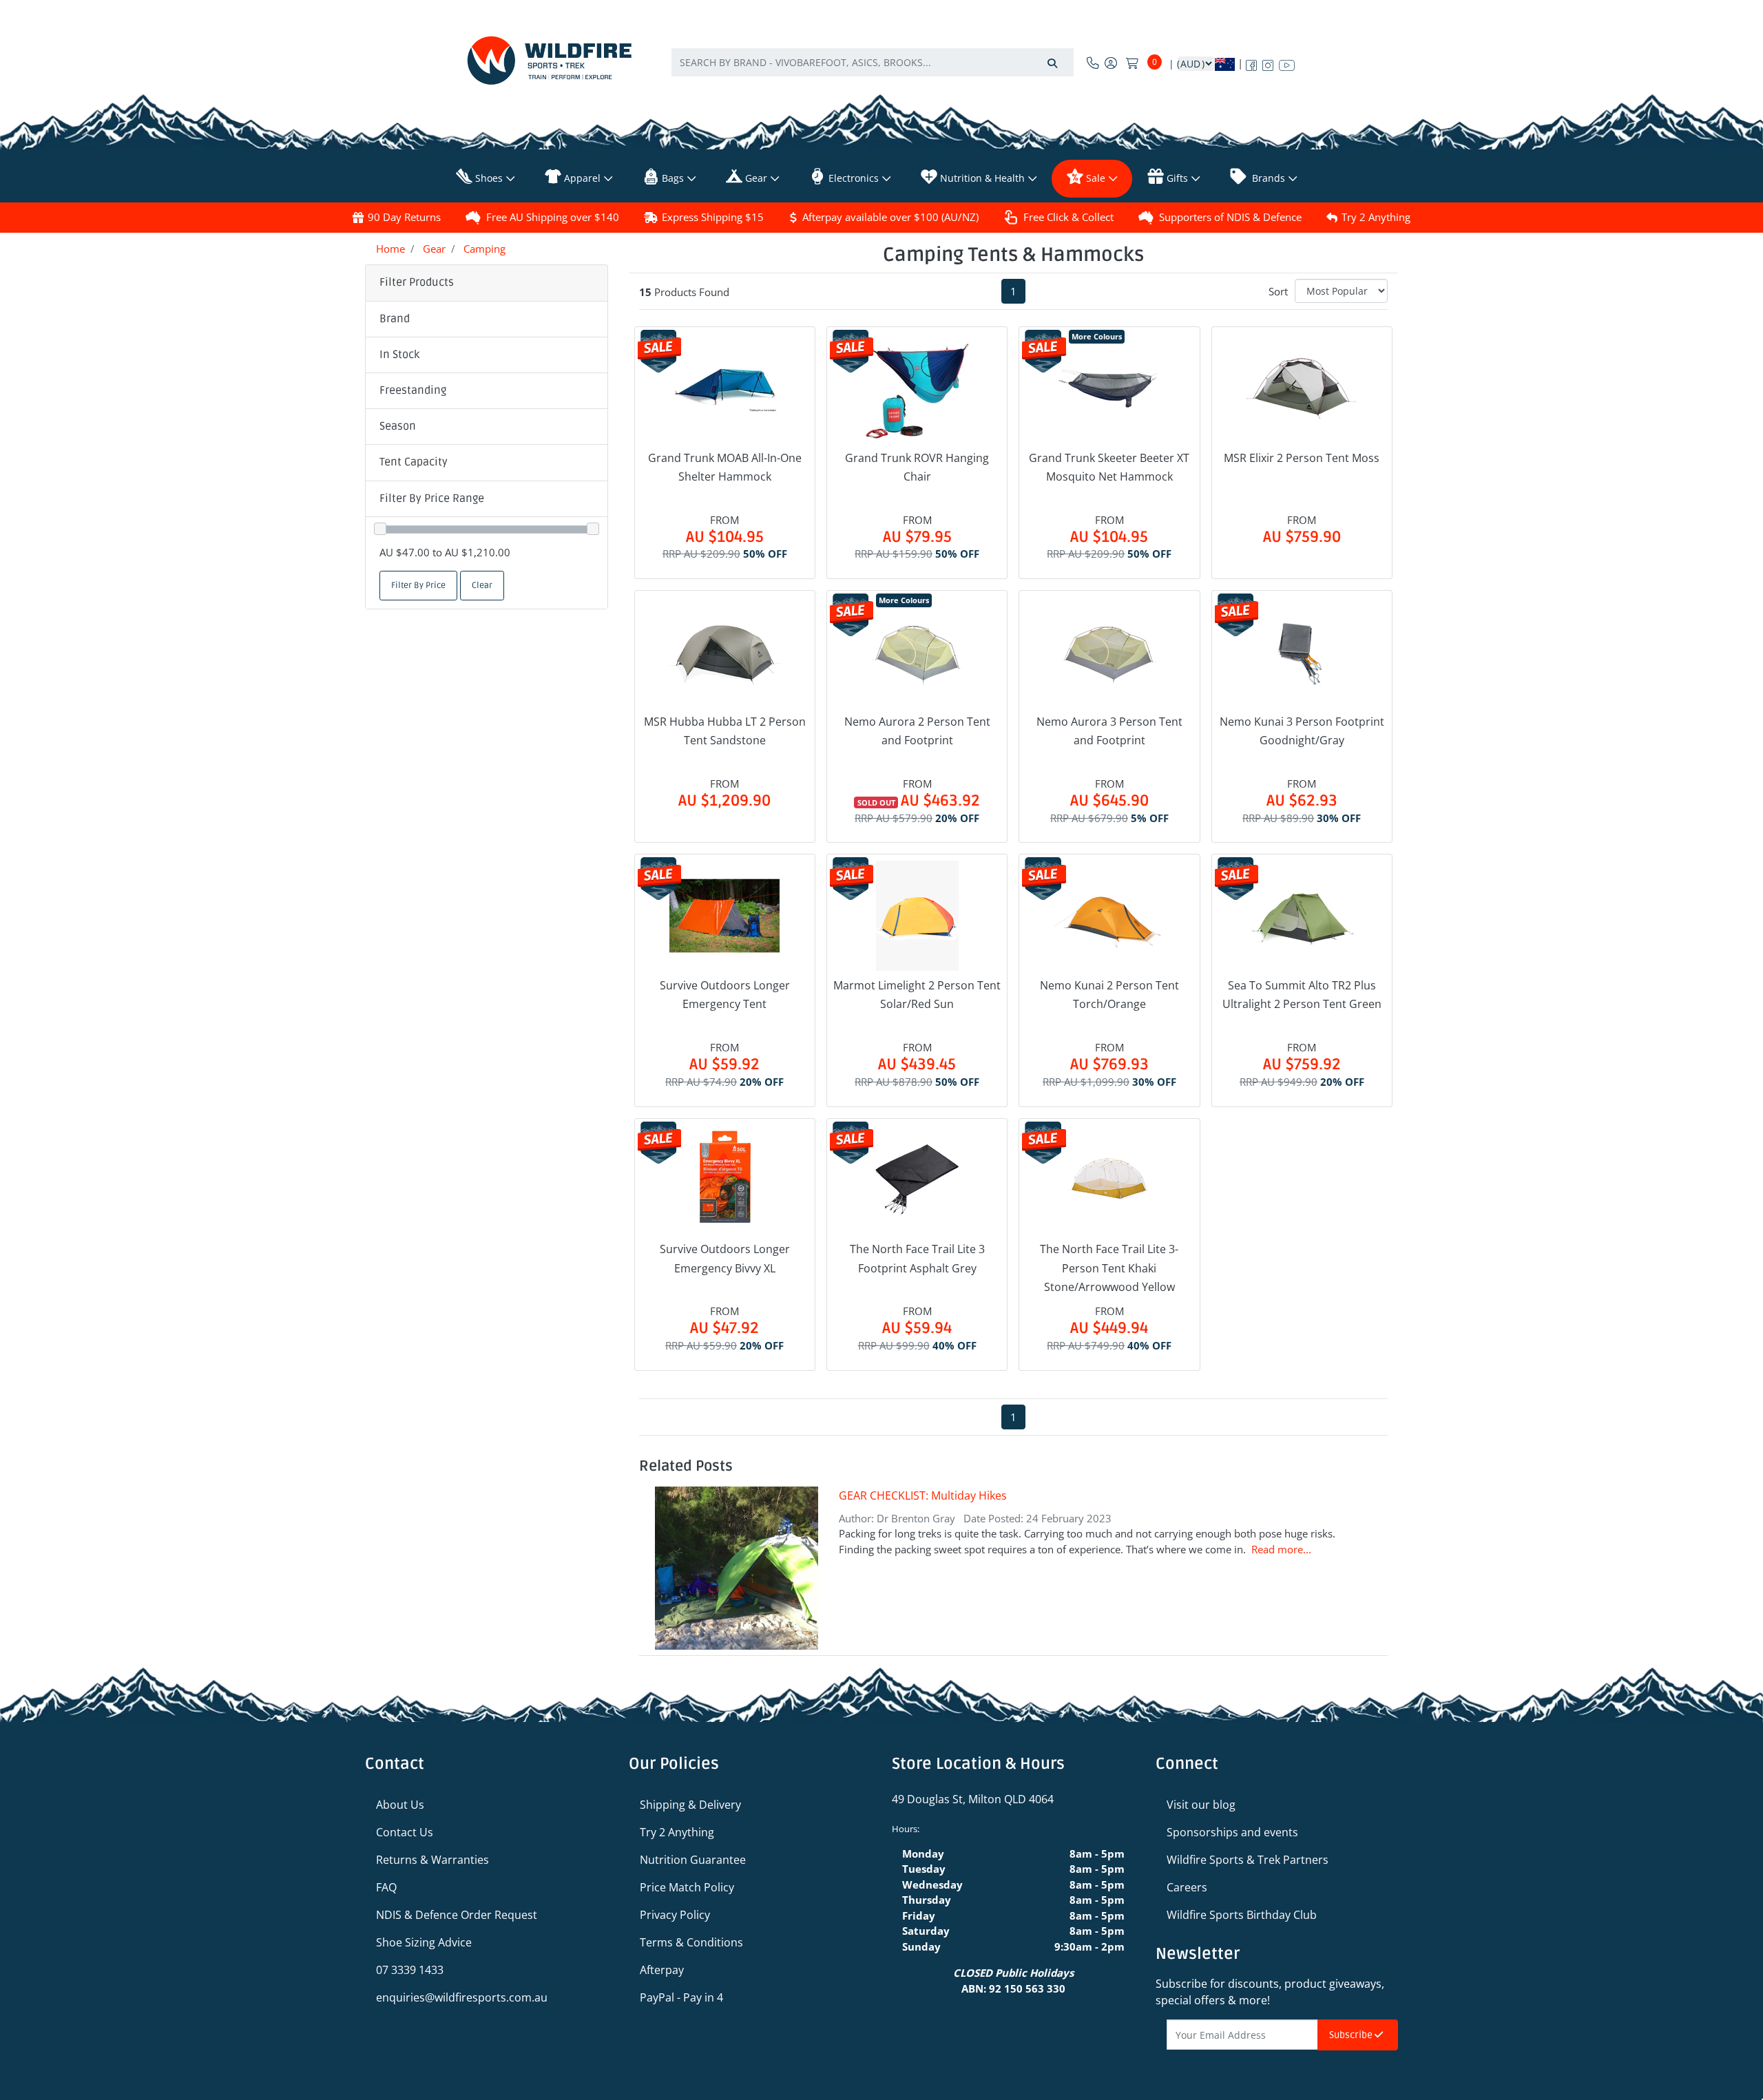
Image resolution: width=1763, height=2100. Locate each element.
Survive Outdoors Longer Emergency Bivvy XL (725, 1258)
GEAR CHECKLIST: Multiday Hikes (923, 1495)
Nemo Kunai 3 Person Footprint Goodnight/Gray (1302, 731)
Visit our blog (1201, 1805)
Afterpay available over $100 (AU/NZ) (890, 217)
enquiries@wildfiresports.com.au (462, 1997)
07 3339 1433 (410, 1970)
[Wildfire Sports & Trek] (550, 60)
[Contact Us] (1093, 63)
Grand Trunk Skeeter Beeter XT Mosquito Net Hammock (1109, 467)
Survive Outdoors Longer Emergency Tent (725, 995)
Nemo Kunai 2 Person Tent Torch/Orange (1109, 995)
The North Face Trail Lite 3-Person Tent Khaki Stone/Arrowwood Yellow (1109, 1268)
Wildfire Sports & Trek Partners (1248, 1860)
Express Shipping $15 (713, 217)
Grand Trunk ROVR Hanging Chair (917, 467)
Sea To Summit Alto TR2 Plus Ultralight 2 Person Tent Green (1302, 995)
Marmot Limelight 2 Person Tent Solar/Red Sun (917, 995)
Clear (482, 586)
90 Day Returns (404, 217)
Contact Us (405, 1832)
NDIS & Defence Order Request (457, 1915)
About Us (400, 1805)
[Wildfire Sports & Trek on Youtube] (1287, 63)
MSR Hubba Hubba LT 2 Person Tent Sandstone (725, 731)
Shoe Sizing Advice (424, 1942)
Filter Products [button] (417, 282)
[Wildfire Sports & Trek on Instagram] (1268, 63)
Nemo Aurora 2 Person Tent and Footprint (917, 731)
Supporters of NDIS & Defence (1230, 217)
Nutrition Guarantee (693, 1860)
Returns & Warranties (432, 1860)
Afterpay (662, 1970)
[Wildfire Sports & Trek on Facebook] (1251, 63)
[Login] (1111, 63)
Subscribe (1352, 2035)
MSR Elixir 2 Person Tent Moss (1302, 458)
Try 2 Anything (1376, 217)
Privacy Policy (675, 1915)
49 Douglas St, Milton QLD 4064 (973, 1799)
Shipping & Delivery (690, 1805)
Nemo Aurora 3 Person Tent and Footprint (1109, 731)
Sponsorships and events (1232, 1832)
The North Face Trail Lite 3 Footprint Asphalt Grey (917, 1258)
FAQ (386, 1887)
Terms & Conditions (691, 1942)
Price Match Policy (687, 1887)
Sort (1278, 291)
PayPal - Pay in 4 (681, 1997)
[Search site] (1052, 62)
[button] (487, 319)
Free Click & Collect (1068, 217)
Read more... (1281, 1549)
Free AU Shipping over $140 (553, 217)
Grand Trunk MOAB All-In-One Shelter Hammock (725, 467)
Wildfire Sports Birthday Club (1242, 1915)
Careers (1187, 1887)
